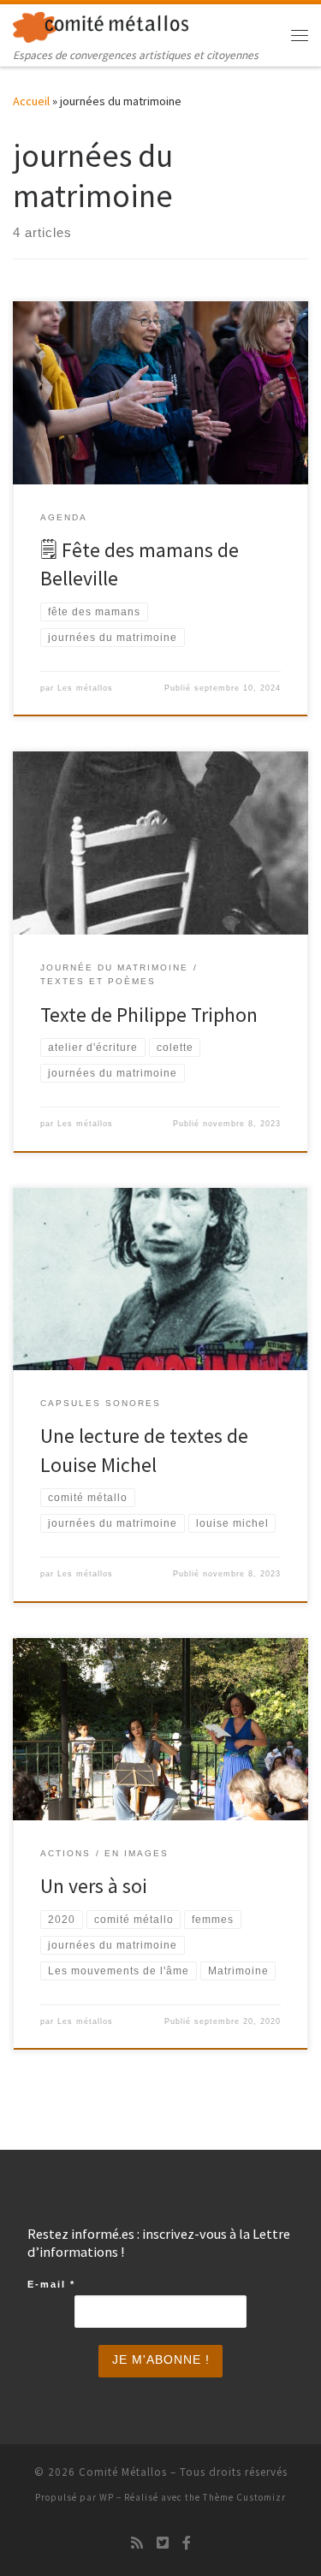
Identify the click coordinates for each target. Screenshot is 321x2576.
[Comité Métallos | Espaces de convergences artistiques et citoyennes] (101, 25)
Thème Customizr (244, 2497)
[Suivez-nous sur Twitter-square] (163, 2543)
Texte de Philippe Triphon (149, 1015)
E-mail (51, 2284)
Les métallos (85, 688)
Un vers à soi (94, 1886)
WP (107, 2497)
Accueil (31, 101)
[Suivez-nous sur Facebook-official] (187, 2543)
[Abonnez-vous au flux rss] (137, 2543)
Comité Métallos (123, 2472)
